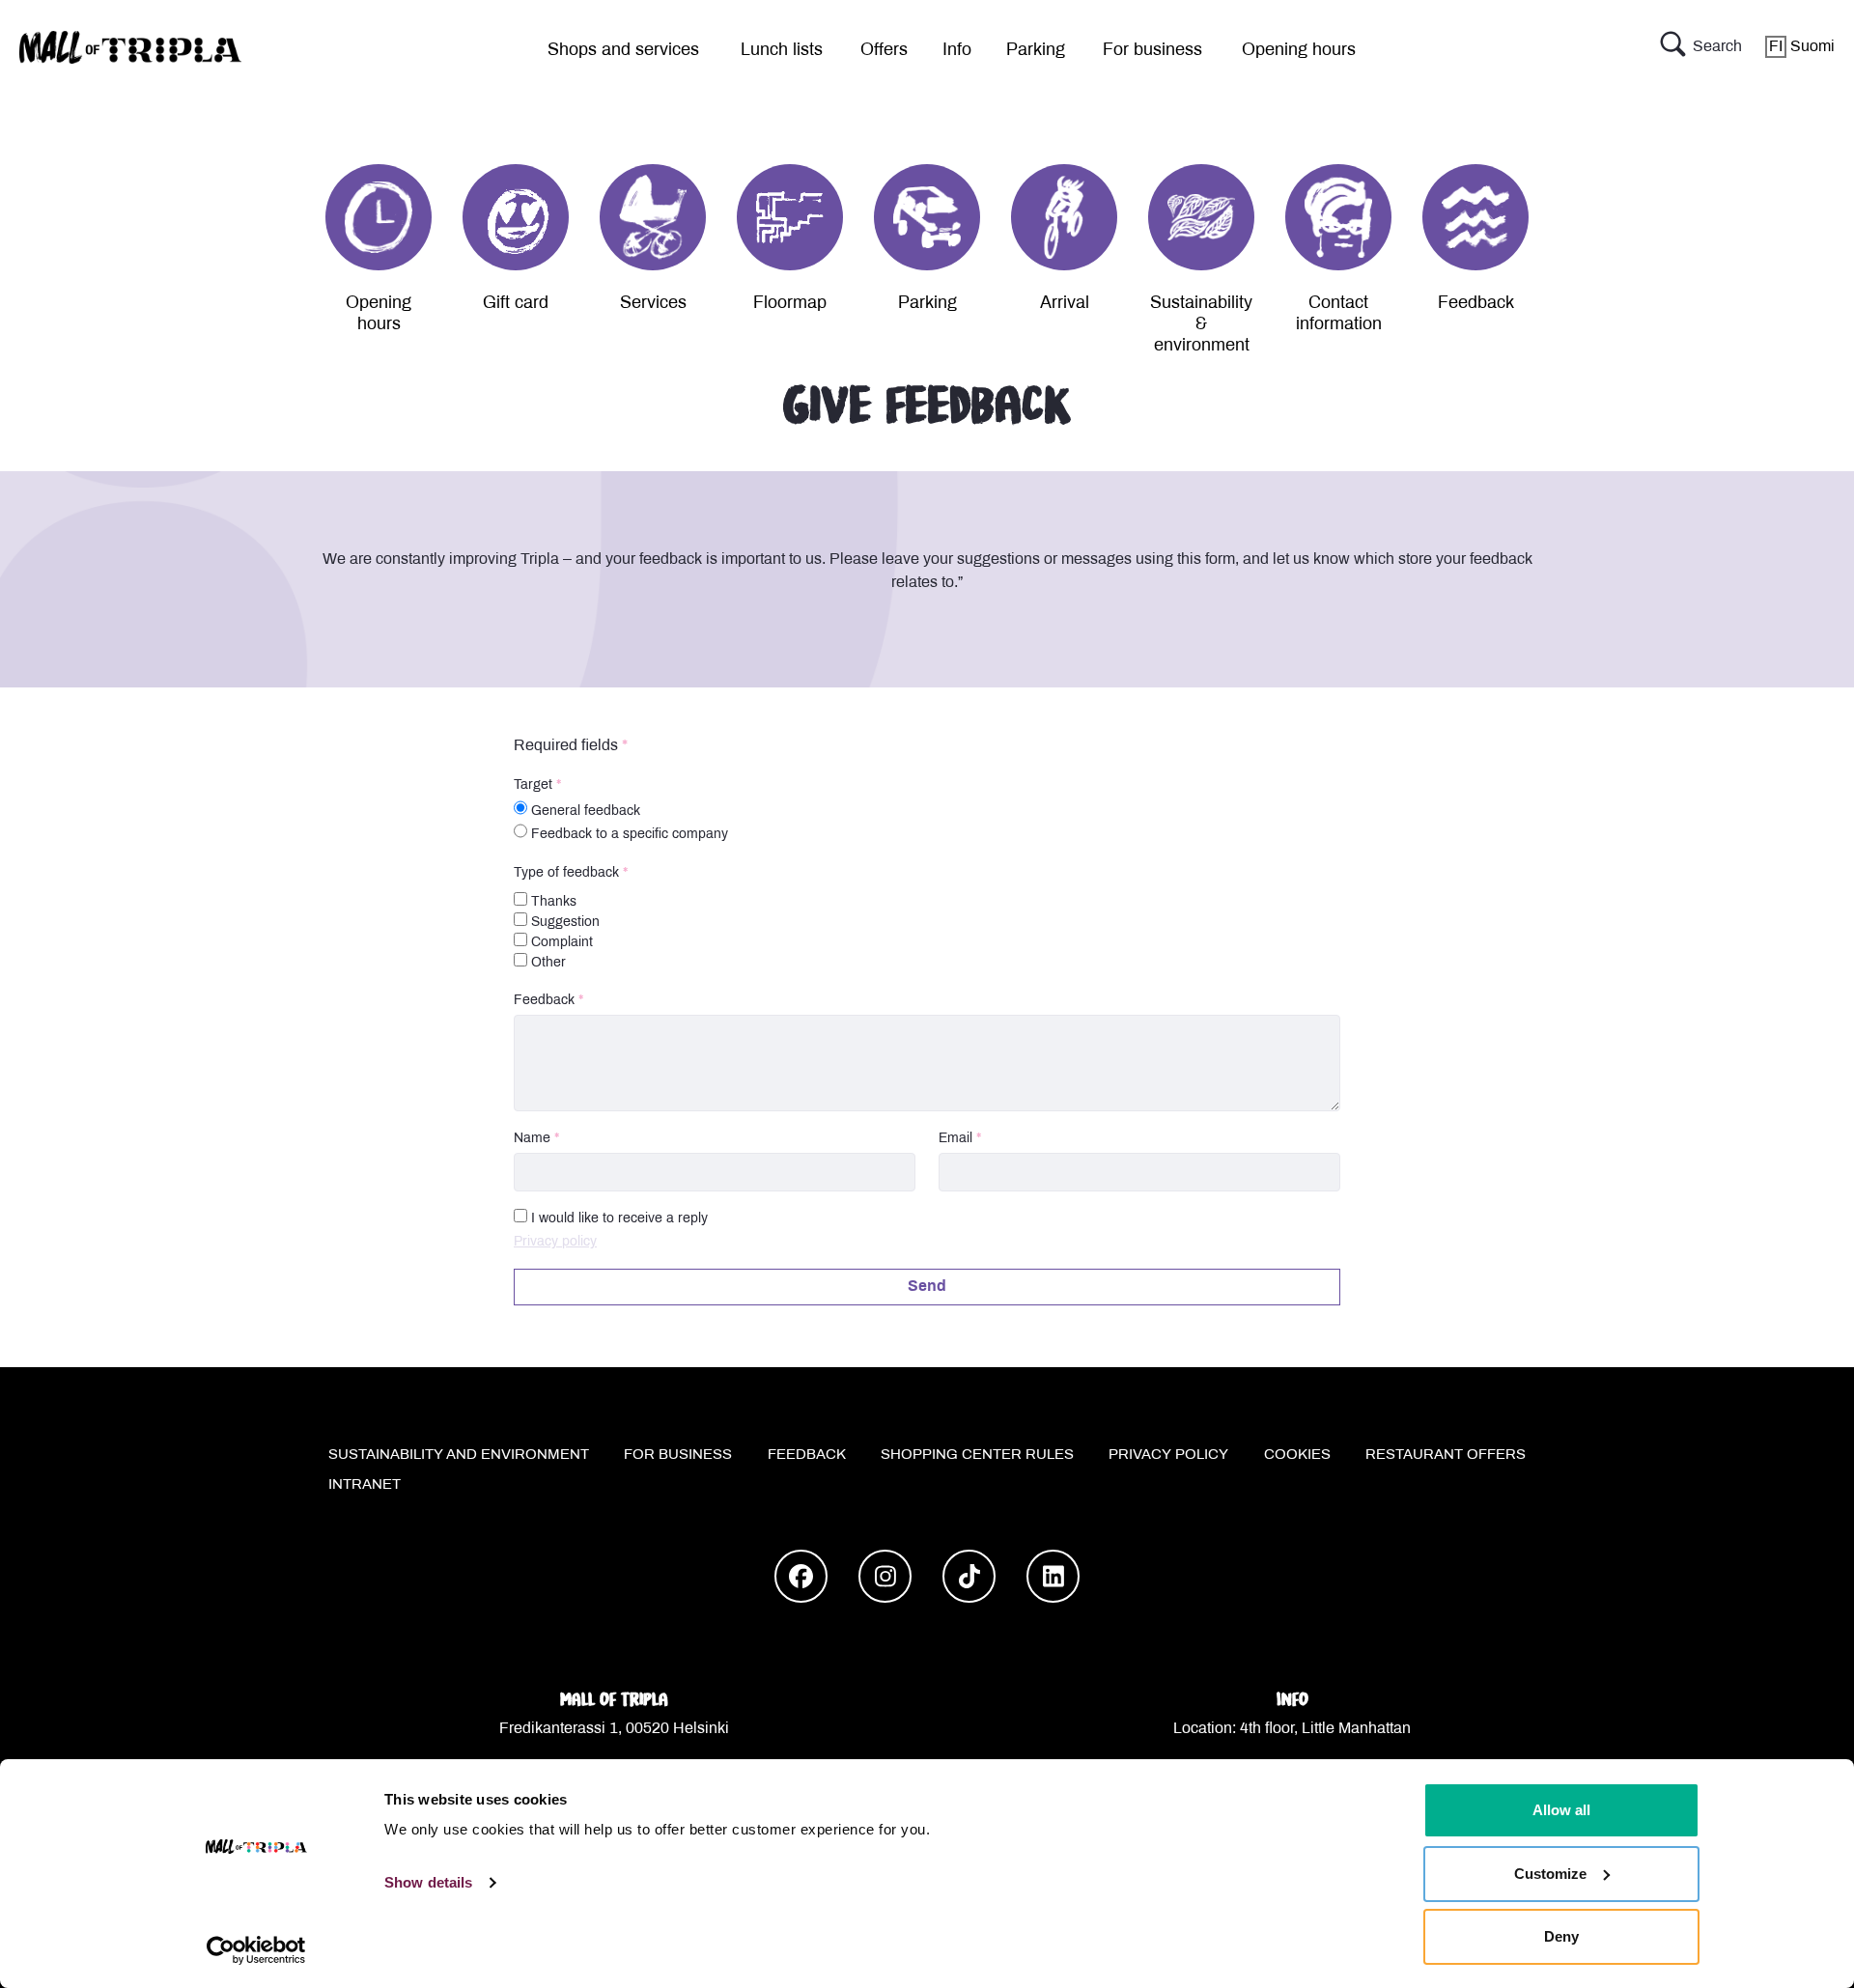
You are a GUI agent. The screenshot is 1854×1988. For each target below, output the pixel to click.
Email (955, 1139)
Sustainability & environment (1201, 325)
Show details (428, 1882)
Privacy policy (555, 1242)
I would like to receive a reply (619, 1219)
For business (1152, 51)
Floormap (790, 304)
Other (547, 963)
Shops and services (623, 51)
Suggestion (563, 923)
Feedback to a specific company (630, 835)
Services (653, 304)
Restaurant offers (1446, 1455)
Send (927, 1287)
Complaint (560, 943)
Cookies (1297, 1455)
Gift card (516, 304)
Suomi (1802, 47)
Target (533, 785)
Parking (1036, 51)
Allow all (1561, 1810)
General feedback (586, 812)
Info (957, 51)
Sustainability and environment (459, 1455)
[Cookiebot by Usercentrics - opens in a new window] (256, 1950)
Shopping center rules (977, 1455)
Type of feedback (566, 873)
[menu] (616, 47)
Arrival (1065, 304)
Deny (1561, 1936)
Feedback (1476, 304)
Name (532, 1139)
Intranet (365, 1485)
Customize (1550, 1874)
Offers (884, 51)
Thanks (552, 902)
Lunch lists (782, 51)
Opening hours (1299, 51)
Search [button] (1717, 47)
